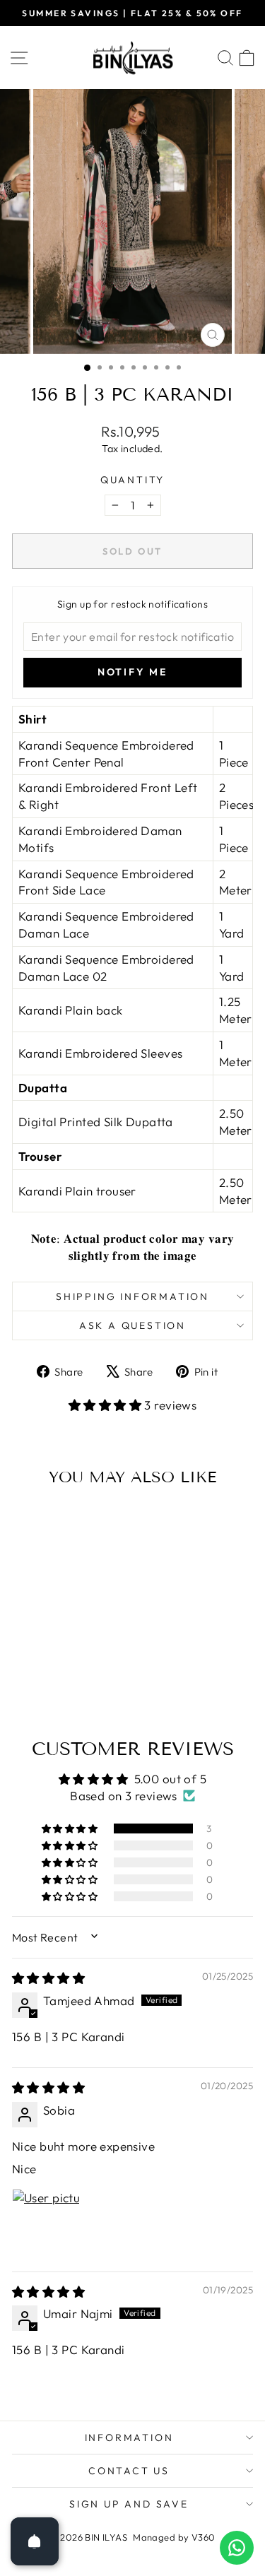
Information (129, 2438)
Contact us (129, 2471)
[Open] (35, 2541)
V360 (204, 2537)
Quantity (132, 480)
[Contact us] (237, 2548)
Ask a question (132, 1325)
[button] (107, 1405)
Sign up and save (129, 2504)
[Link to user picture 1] (46, 2223)
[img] (48, 1978)
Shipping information (132, 1296)
